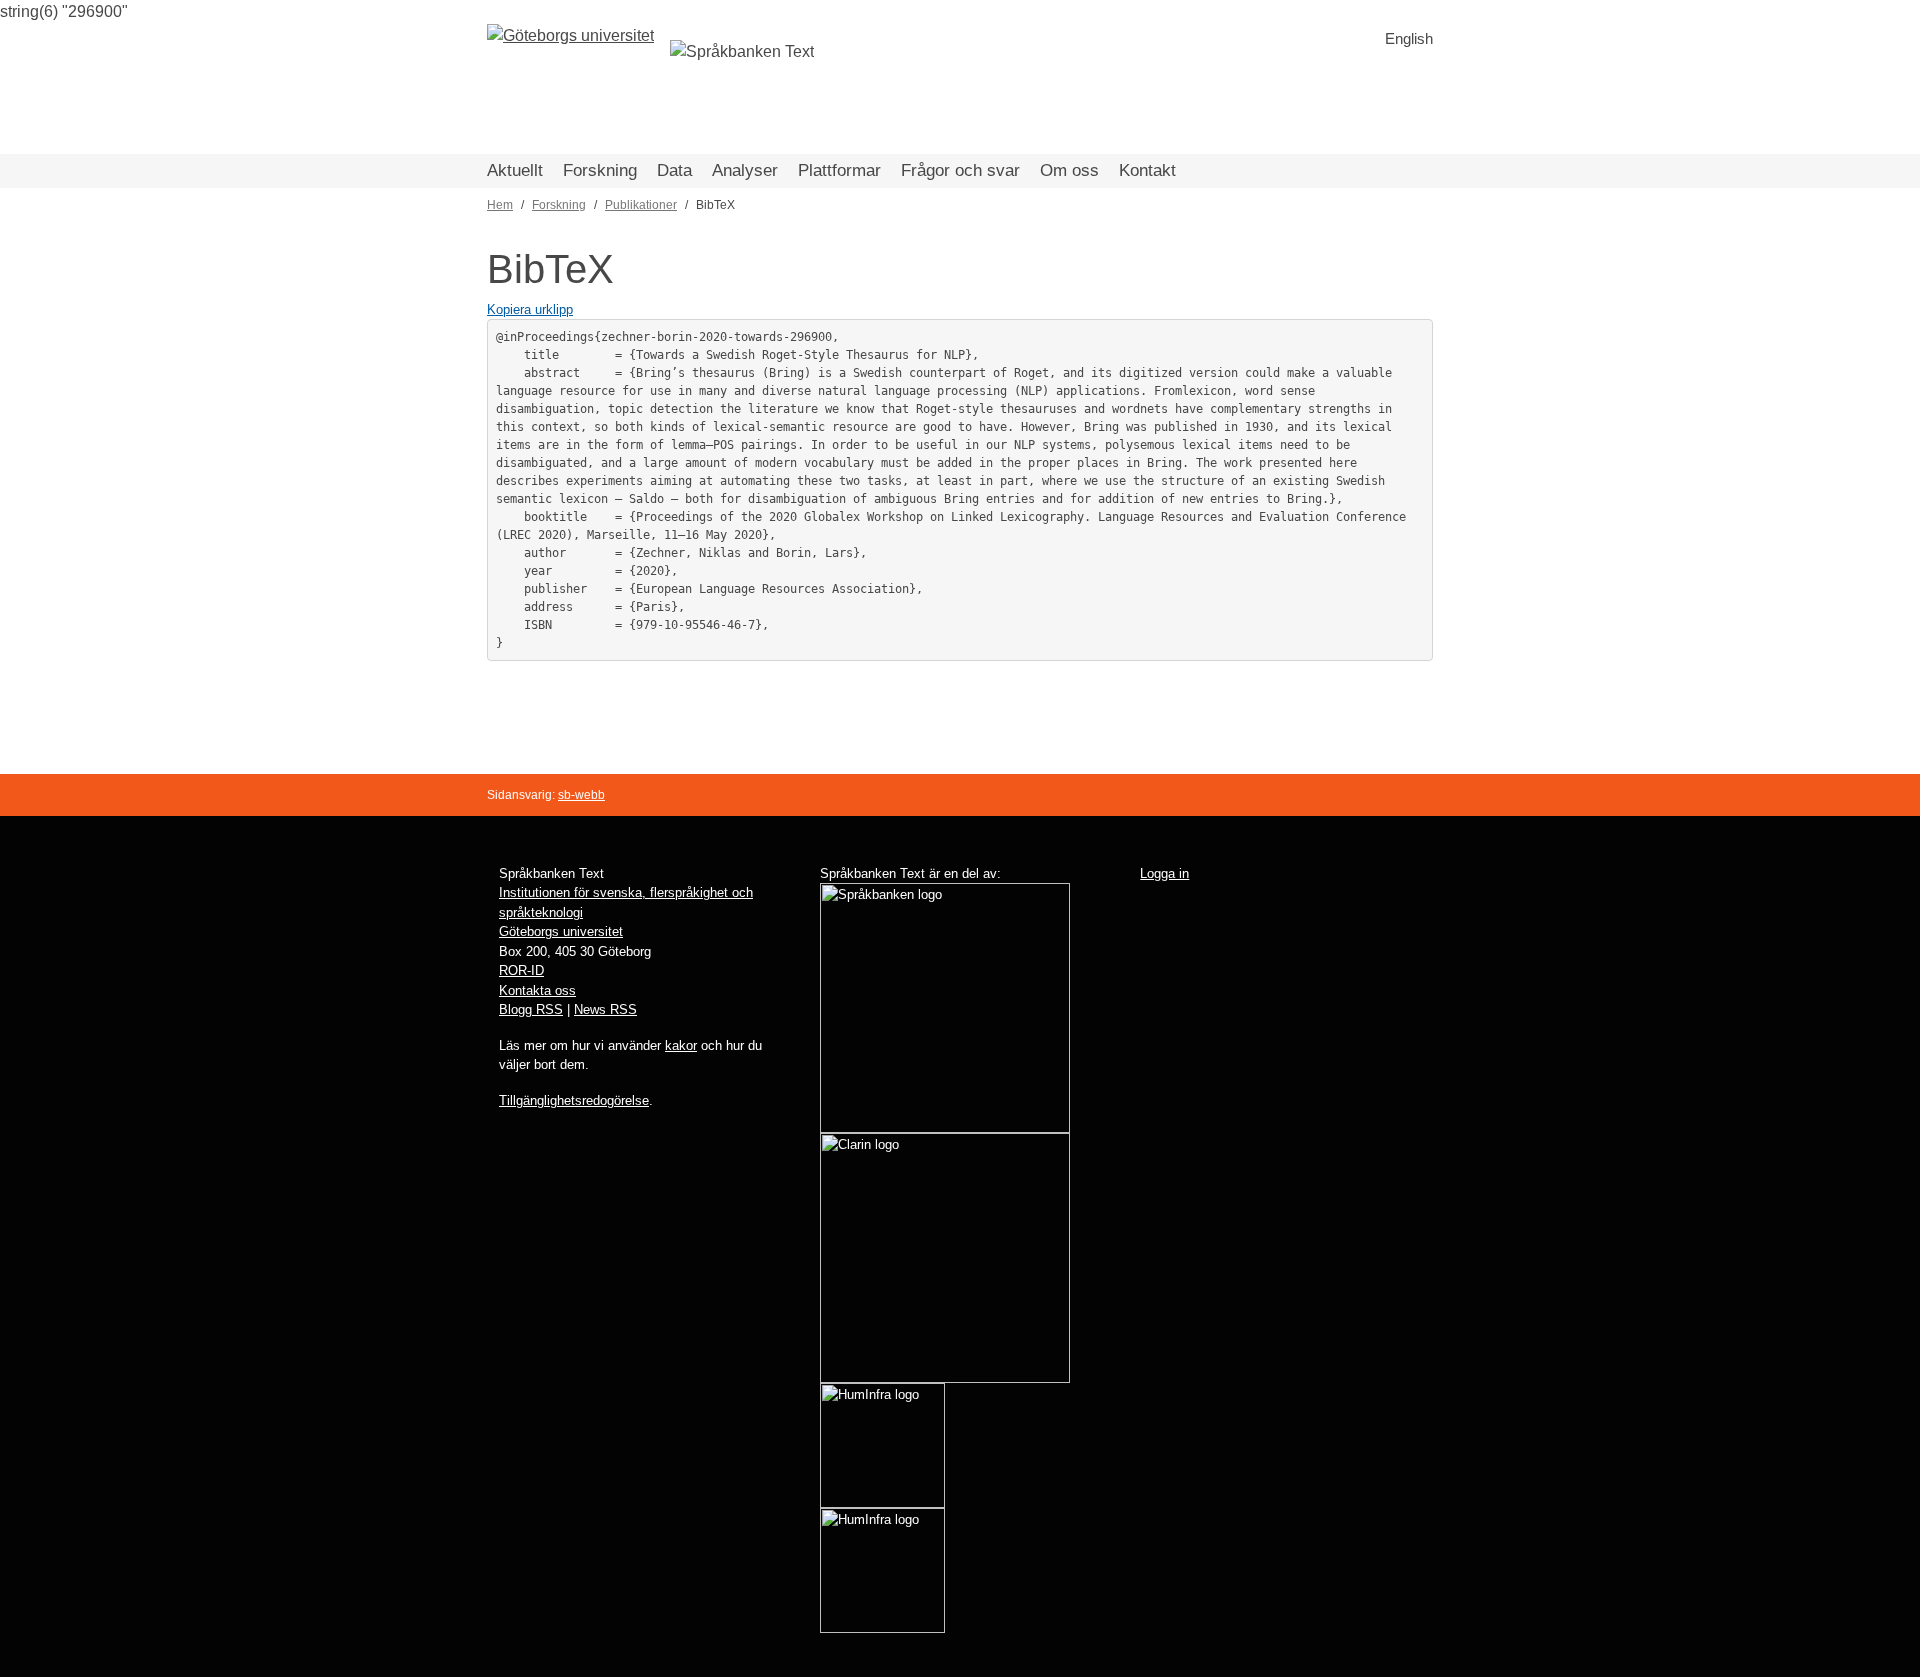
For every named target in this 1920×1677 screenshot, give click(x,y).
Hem (500, 205)
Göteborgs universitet (561, 931)
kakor (681, 1045)
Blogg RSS (531, 1009)
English (1409, 38)
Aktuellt (515, 170)
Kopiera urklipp (530, 309)
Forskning (600, 170)
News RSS (605, 1009)
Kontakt (1147, 170)
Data (674, 170)
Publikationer (641, 205)
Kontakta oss (537, 990)
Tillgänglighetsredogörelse (574, 1100)
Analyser (745, 170)
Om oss (1069, 170)
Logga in (1164, 873)
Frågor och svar (960, 170)
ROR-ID (521, 970)
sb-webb (581, 795)
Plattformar (839, 170)
